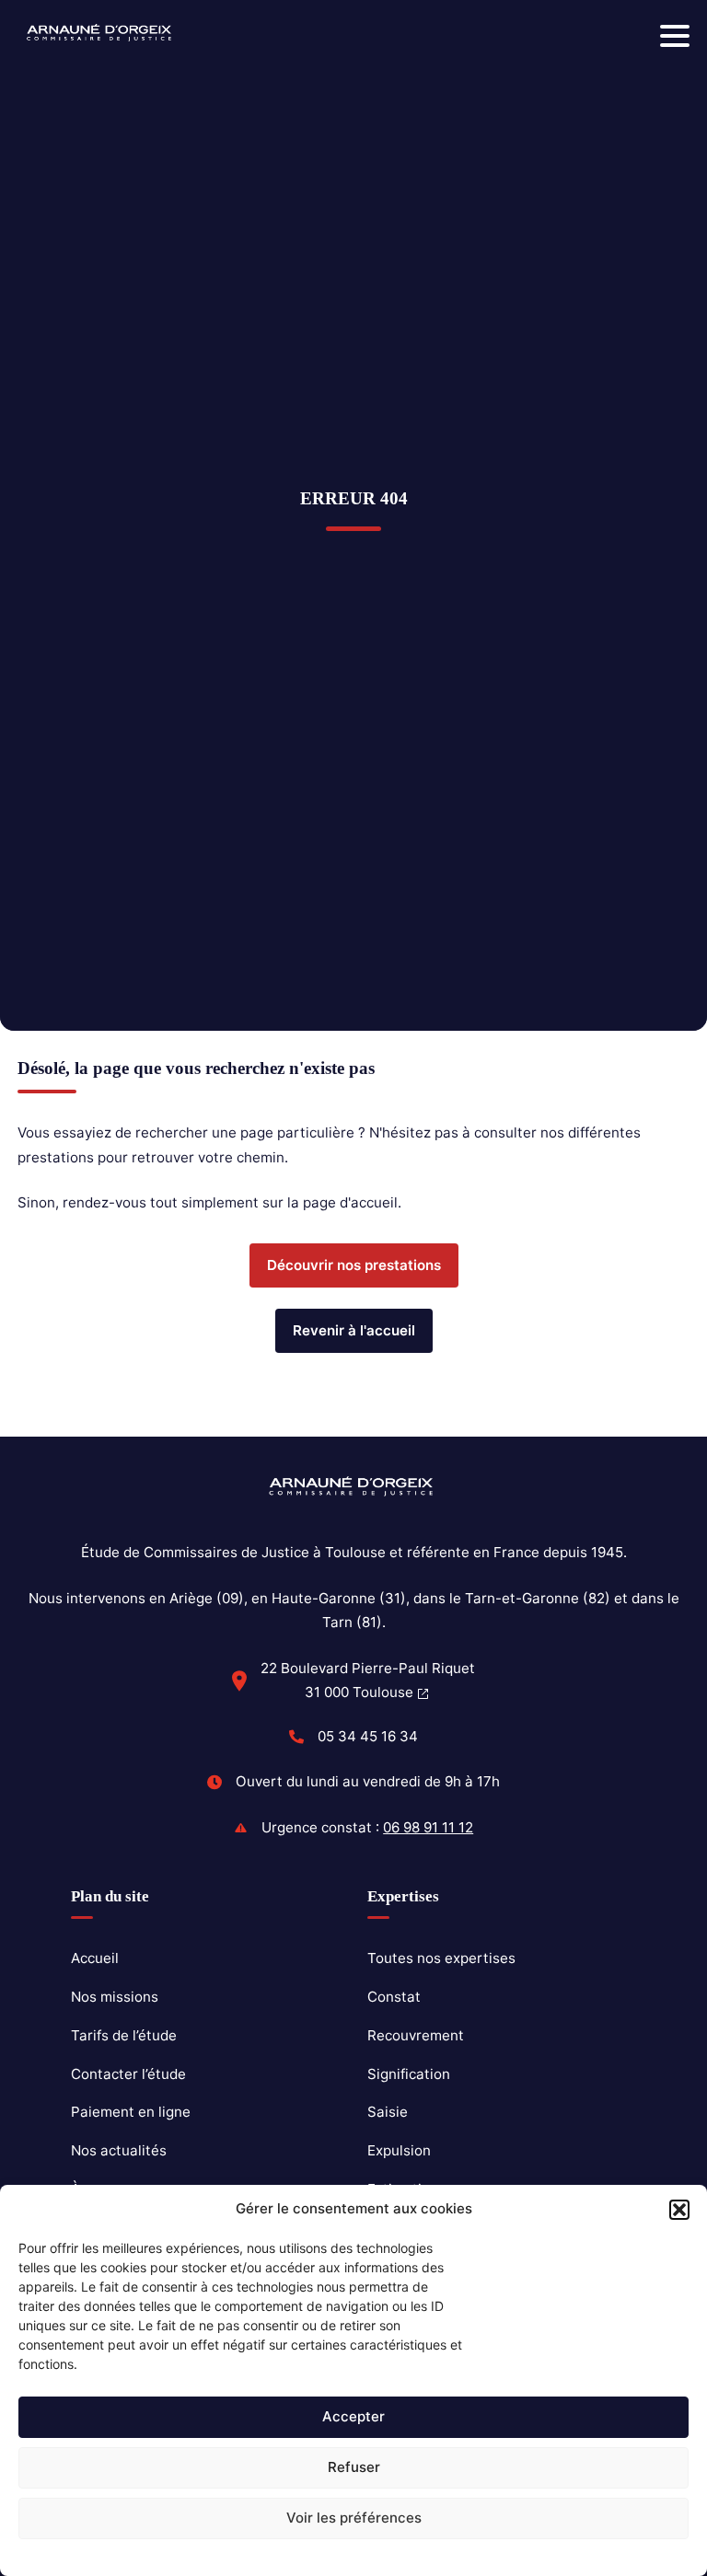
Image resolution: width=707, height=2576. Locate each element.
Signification (409, 2074)
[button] (679, 2210)
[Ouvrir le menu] (675, 36)
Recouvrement (416, 2035)
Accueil (95, 1958)
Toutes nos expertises (441, 1958)
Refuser (354, 2467)
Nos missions (115, 1997)
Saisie (388, 2112)
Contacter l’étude (128, 2074)
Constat (394, 1997)
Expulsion (399, 2150)
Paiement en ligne (131, 2112)
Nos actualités (119, 2150)
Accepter (353, 2416)
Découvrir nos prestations (354, 1265)
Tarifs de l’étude (124, 2035)
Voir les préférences (354, 2518)
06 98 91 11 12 (428, 1827)
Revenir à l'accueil (354, 1330)
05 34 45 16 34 (368, 1736)
